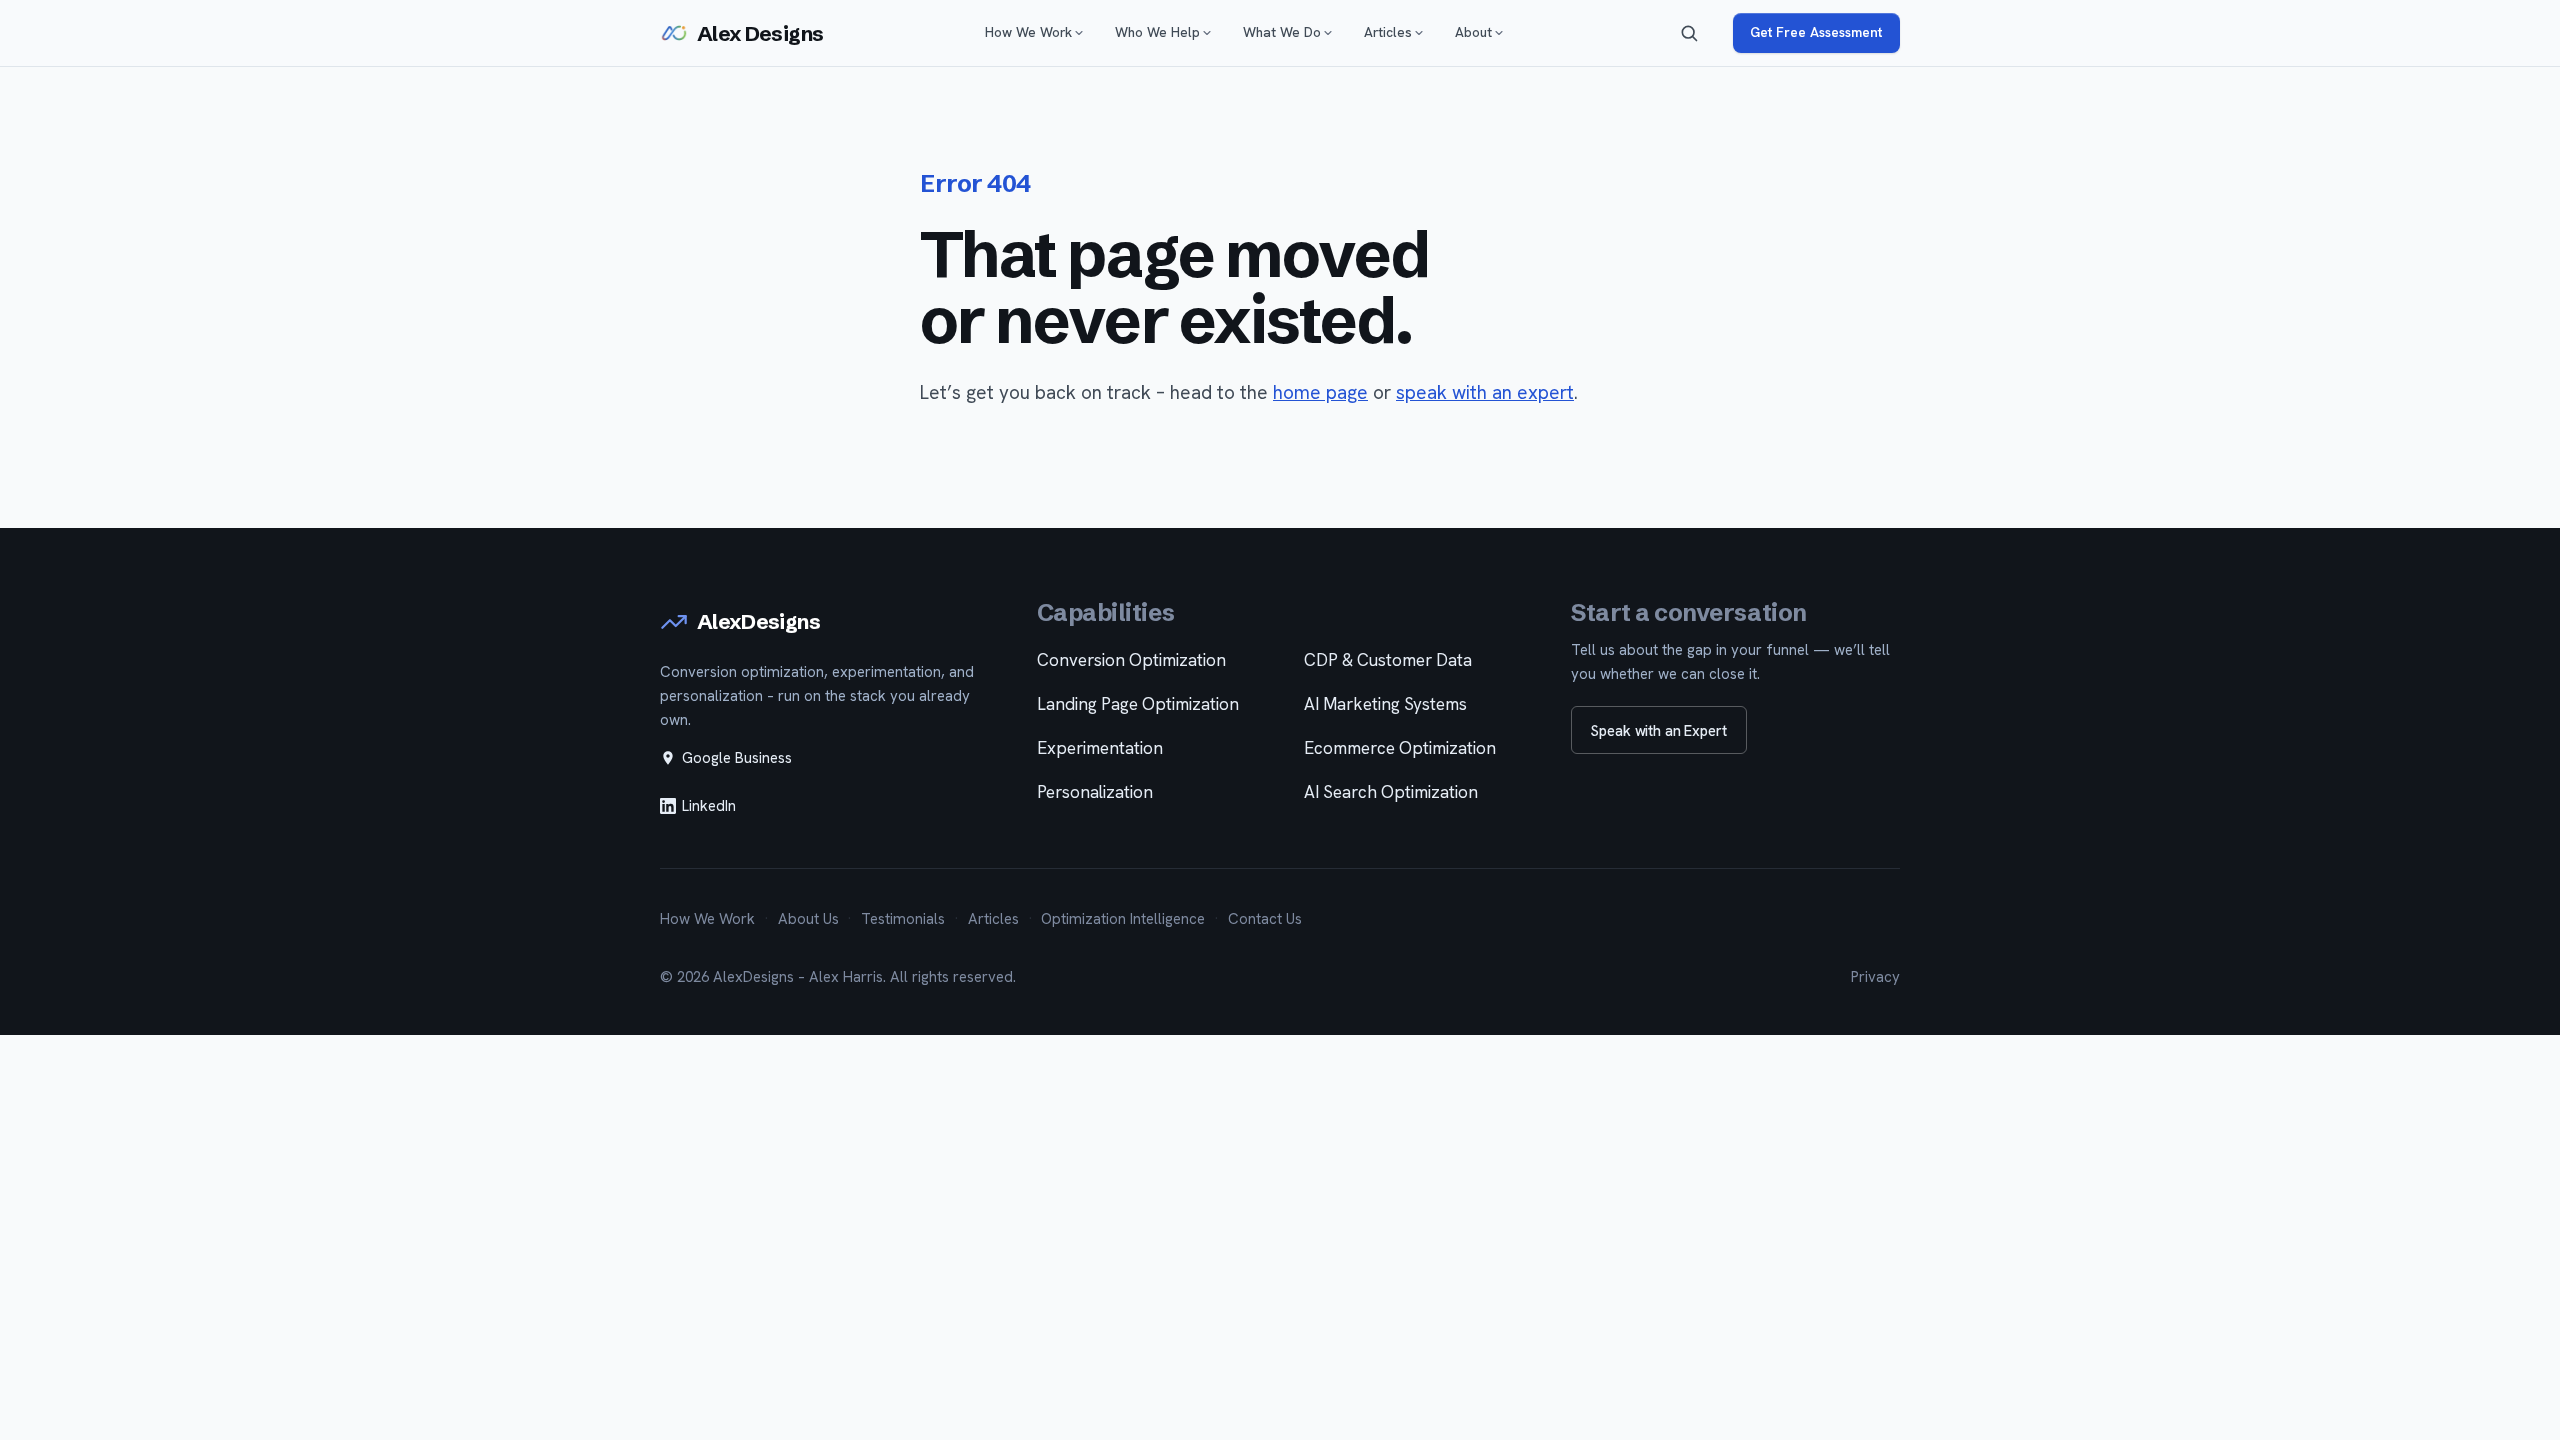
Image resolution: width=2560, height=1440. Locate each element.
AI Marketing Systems (1385, 704)
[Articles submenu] (1419, 33)
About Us (808, 919)
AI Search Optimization (1391, 792)
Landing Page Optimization (1138, 704)
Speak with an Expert (1658, 730)
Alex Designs (760, 33)
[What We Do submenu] (1328, 33)
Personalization (1095, 792)
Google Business (737, 758)
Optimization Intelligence (1123, 919)
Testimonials (903, 919)
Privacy (1875, 977)
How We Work (1028, 32)
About (1473, 32)
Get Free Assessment (1816, 32)
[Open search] (1689, 33)
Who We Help (1157, 32)
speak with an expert (1485, 392)
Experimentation (1100, 748)
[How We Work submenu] (1079, 33)
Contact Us (1265, 919)
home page (1320, 392)
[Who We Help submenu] (1207, 33)
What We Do (1282, 32)
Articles (1388, 32)
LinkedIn (709, 806)
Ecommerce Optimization (1400, 748)
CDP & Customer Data (1388, 660)
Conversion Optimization (1131, 660)
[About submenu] (1499, 33)
